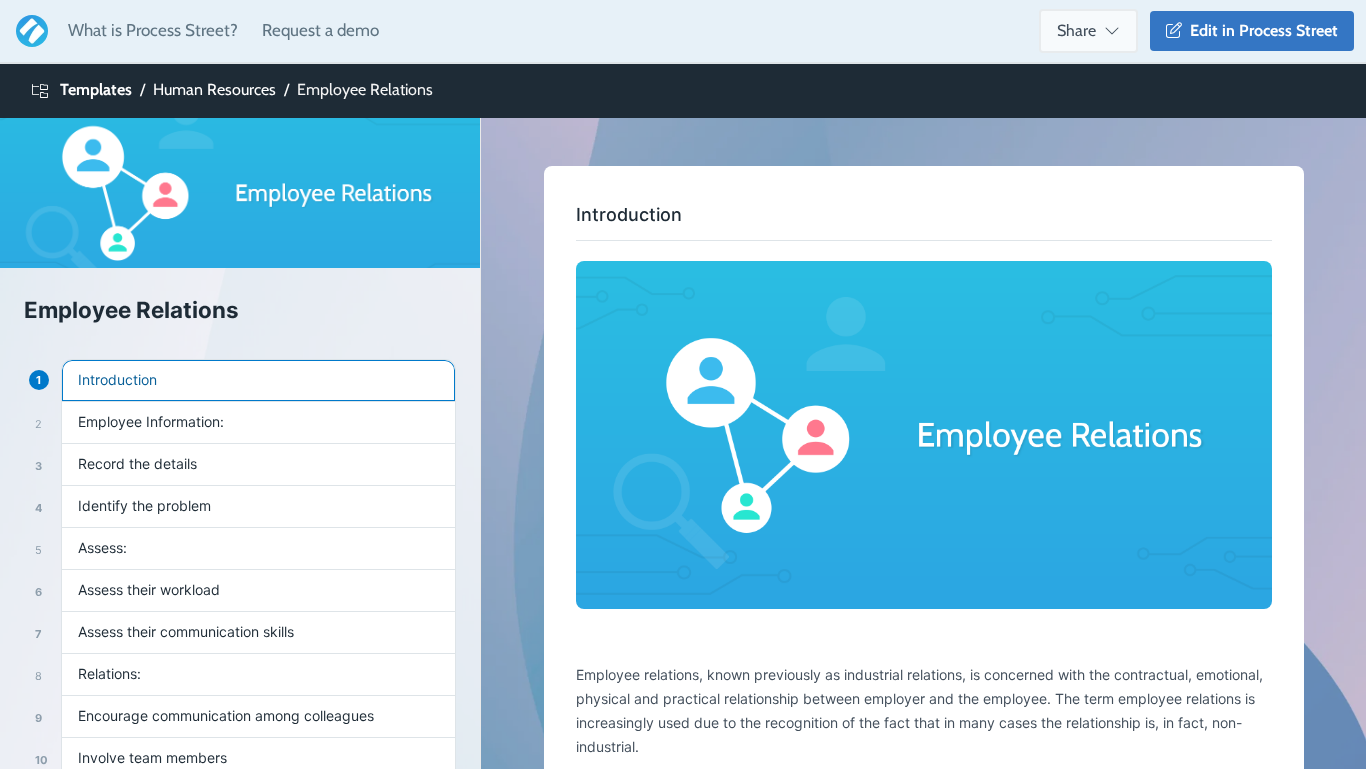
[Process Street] (28, 31)
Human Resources (214, 89)
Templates (96, 89)
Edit (1260, 30)
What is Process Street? (153, 30)
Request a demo (320, 30)
